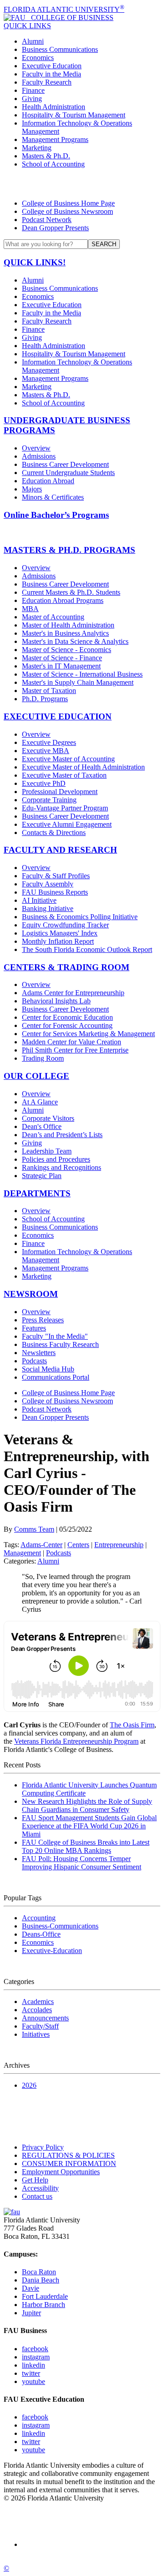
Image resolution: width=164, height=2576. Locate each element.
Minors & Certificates (53, 497)
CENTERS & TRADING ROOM (67, 967)
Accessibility (40, 2188)
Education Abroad (48, 481)
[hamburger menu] (82, 184)
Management (22, 1553)
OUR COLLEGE (36, 1076)
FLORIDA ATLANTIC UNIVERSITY (64, 9)
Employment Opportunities (61, 2172)
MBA (30, 609)
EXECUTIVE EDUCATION (58, 716)
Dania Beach (41, 2280)
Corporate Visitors (48, 1118)
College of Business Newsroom (67, 211)
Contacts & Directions (54, 833)
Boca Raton (39, 2272)
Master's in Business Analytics (65, 633)
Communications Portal (56, 1377)
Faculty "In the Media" (55, 1336)
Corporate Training (49, 800)
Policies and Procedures (56, 1159)
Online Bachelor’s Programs (56, 515)
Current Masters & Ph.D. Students (71, 592)
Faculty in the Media (51, 74)
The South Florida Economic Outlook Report (87, 949)
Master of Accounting (53, 617)
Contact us (37, 2196)
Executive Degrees (49, 742)
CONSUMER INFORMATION (69, 2164)
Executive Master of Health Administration (83, 767)
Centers (78, 1545)
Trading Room (43, 1058)
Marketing (37, 148)
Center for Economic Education (67, 1017)
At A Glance (40, 1102)
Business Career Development (65, 464)
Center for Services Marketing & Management (88, 1034)
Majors (32, 489)
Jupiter (31, 2313)
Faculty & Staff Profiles (56, 876)
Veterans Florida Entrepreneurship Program (76, 1741)
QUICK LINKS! (35, 262)
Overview (36, 448)
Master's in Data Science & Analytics (75, 641)
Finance (33, 90)
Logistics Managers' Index (60, 933)
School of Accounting (53, 164)
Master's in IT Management (61, 666)
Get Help (35, 2180)
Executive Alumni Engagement (67, 824)
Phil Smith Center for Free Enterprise (75, 1050)
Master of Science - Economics (67, 650)
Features (34, 1328)
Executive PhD (44, 783)
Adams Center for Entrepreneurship (73, 993)
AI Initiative (39, 900)
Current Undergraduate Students (68, 473)
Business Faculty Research (60, 1344)
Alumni (33, 41)
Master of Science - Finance (62, 658)
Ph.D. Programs (45, 699)
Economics (38, 58)
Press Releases (43, 1320)
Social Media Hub (48, 1369)
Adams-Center (41, 1545)
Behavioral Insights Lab (56, 1001)
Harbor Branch (44, 2305)
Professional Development (60, 792)
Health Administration (54, 107)
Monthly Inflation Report (58, 941)
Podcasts (34, 1361)
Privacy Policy (43, 2147)
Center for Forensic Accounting (67, 1025)
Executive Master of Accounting (68, 759)
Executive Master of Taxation (64, 775)
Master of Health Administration (68, 625)
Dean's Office (42, 1126)
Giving (32, 99)
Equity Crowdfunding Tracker (65, 925)
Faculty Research (47, 82)
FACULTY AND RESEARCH (60, 850)
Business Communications (60, 49)
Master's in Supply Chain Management (78, 682)
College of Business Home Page (68, 203)
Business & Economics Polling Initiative (80, 917)
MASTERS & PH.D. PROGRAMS (69, 550)
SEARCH (104, 244)
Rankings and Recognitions (61, 1167)
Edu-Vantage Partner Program (65, 808)
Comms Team (34, 1529)
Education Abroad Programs (63, 600)
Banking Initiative (48, 908)
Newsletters (39, 1353)
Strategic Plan (42, 1176)
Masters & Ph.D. (46, 156)
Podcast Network (47, 220)
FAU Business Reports (55, 892)
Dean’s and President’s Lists (62, 1135)
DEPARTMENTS (37, 1193)
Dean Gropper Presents (55, 228)
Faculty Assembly (48, 884)
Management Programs (55, 139)
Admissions (39, 456)
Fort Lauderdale (45, 2296)
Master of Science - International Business (82, 674)
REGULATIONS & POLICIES (68, 2155)
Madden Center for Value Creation (72, 1042)
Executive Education (52, 66)
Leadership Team (47, 1151)
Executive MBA (46, 751)
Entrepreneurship (119, 1545)
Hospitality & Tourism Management (74, 115)
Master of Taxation (49, 691)
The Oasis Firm (132, 1725)
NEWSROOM (31, 1294)
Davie (31, 2288)
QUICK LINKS (27, 26)
